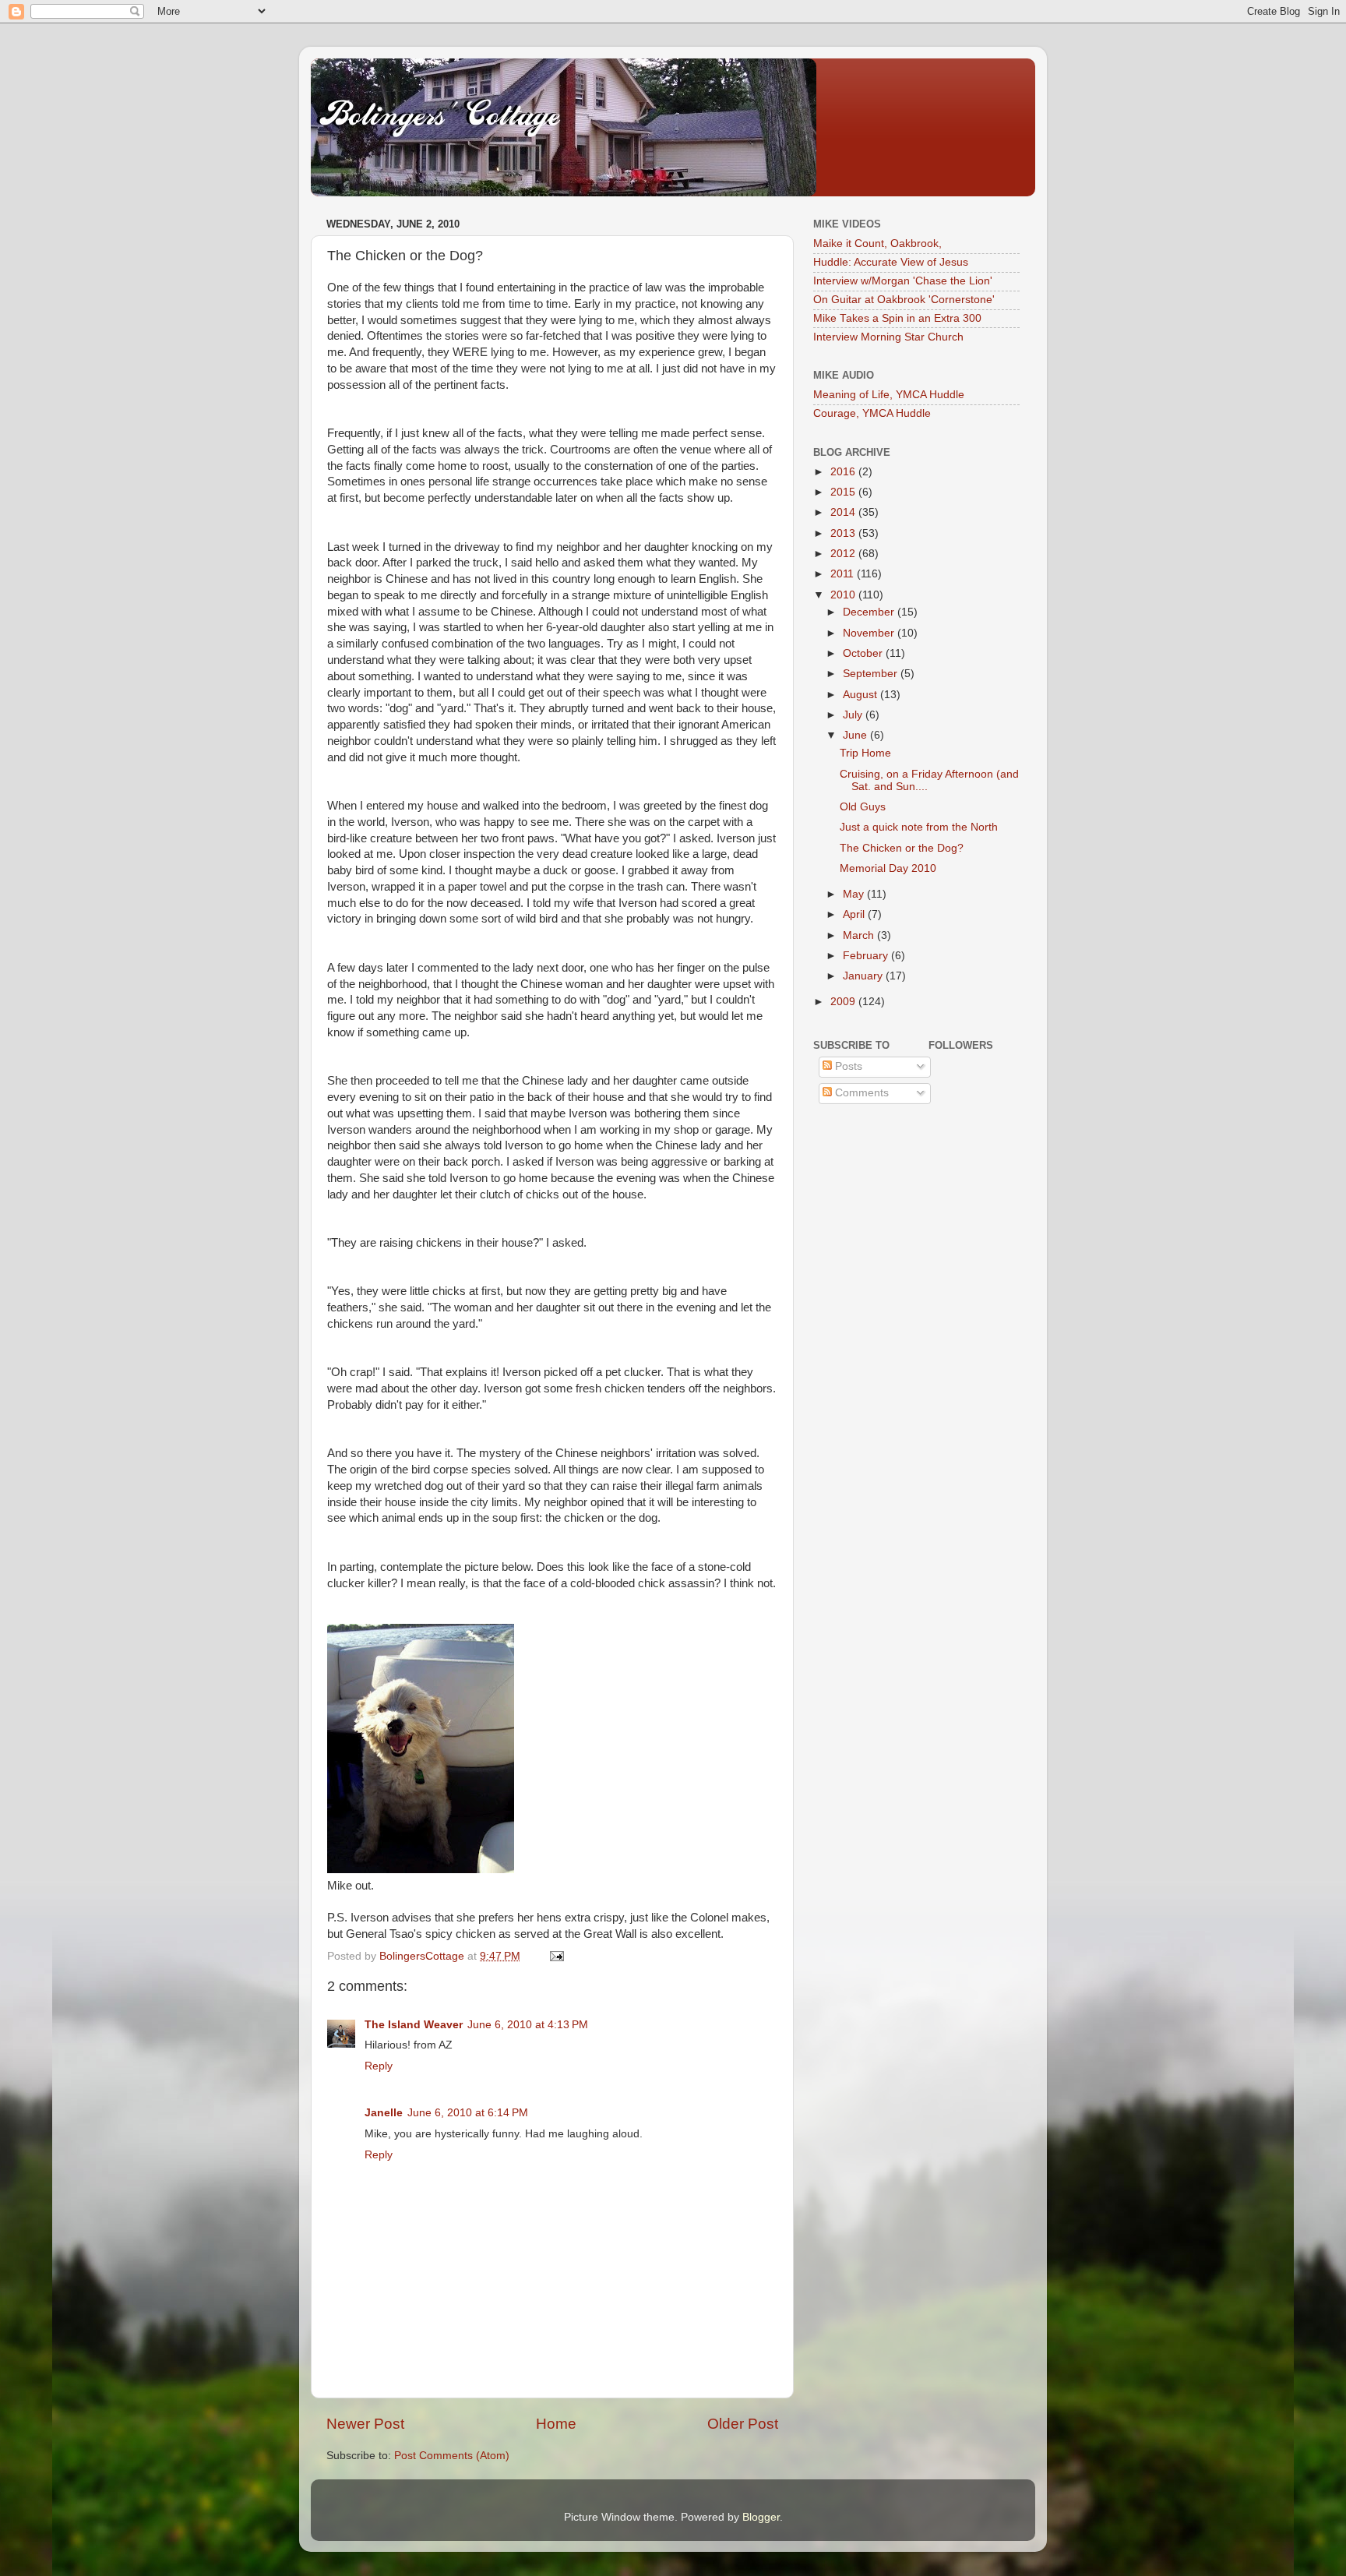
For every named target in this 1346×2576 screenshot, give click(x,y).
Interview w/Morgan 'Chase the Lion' (903, 281)
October (864, 653)
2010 (844, 595)
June (856, 735)
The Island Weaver (414, 2025)
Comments (860, 1093)
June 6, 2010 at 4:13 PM (528, 2025)
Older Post (743, 2424)
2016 (844, 472)
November (870, 633)
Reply (379, 2066)
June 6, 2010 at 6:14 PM (468, 2113)
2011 (844, 574)
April (855, 914)
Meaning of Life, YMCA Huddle (889, 395)
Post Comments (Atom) (452, 2456)
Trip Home (865, 753)
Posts (847, 1066)
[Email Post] (556, 1956)
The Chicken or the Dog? (902, 848)
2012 (844, 554)
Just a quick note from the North (919, 827)
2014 (844, 512)
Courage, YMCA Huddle (872, 413)
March (860, 935)
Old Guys (863, 807)
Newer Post (365, 2424)
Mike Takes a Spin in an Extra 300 (897, 318)
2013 (844, 533)
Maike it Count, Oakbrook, (877, 243)
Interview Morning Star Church (888, 337)
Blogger (761, 2517)
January (864, 976)
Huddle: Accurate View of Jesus (891, 262)
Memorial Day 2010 (888, 868)
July (854, 715)
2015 (844, 492)
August (862, 695)
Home (556, 2424)
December (870, 612)
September (872, 674)
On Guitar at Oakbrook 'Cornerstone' (904, 300)
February (867, 956)
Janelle (384, 2113)
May (855, 894)
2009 (844, 1002)
